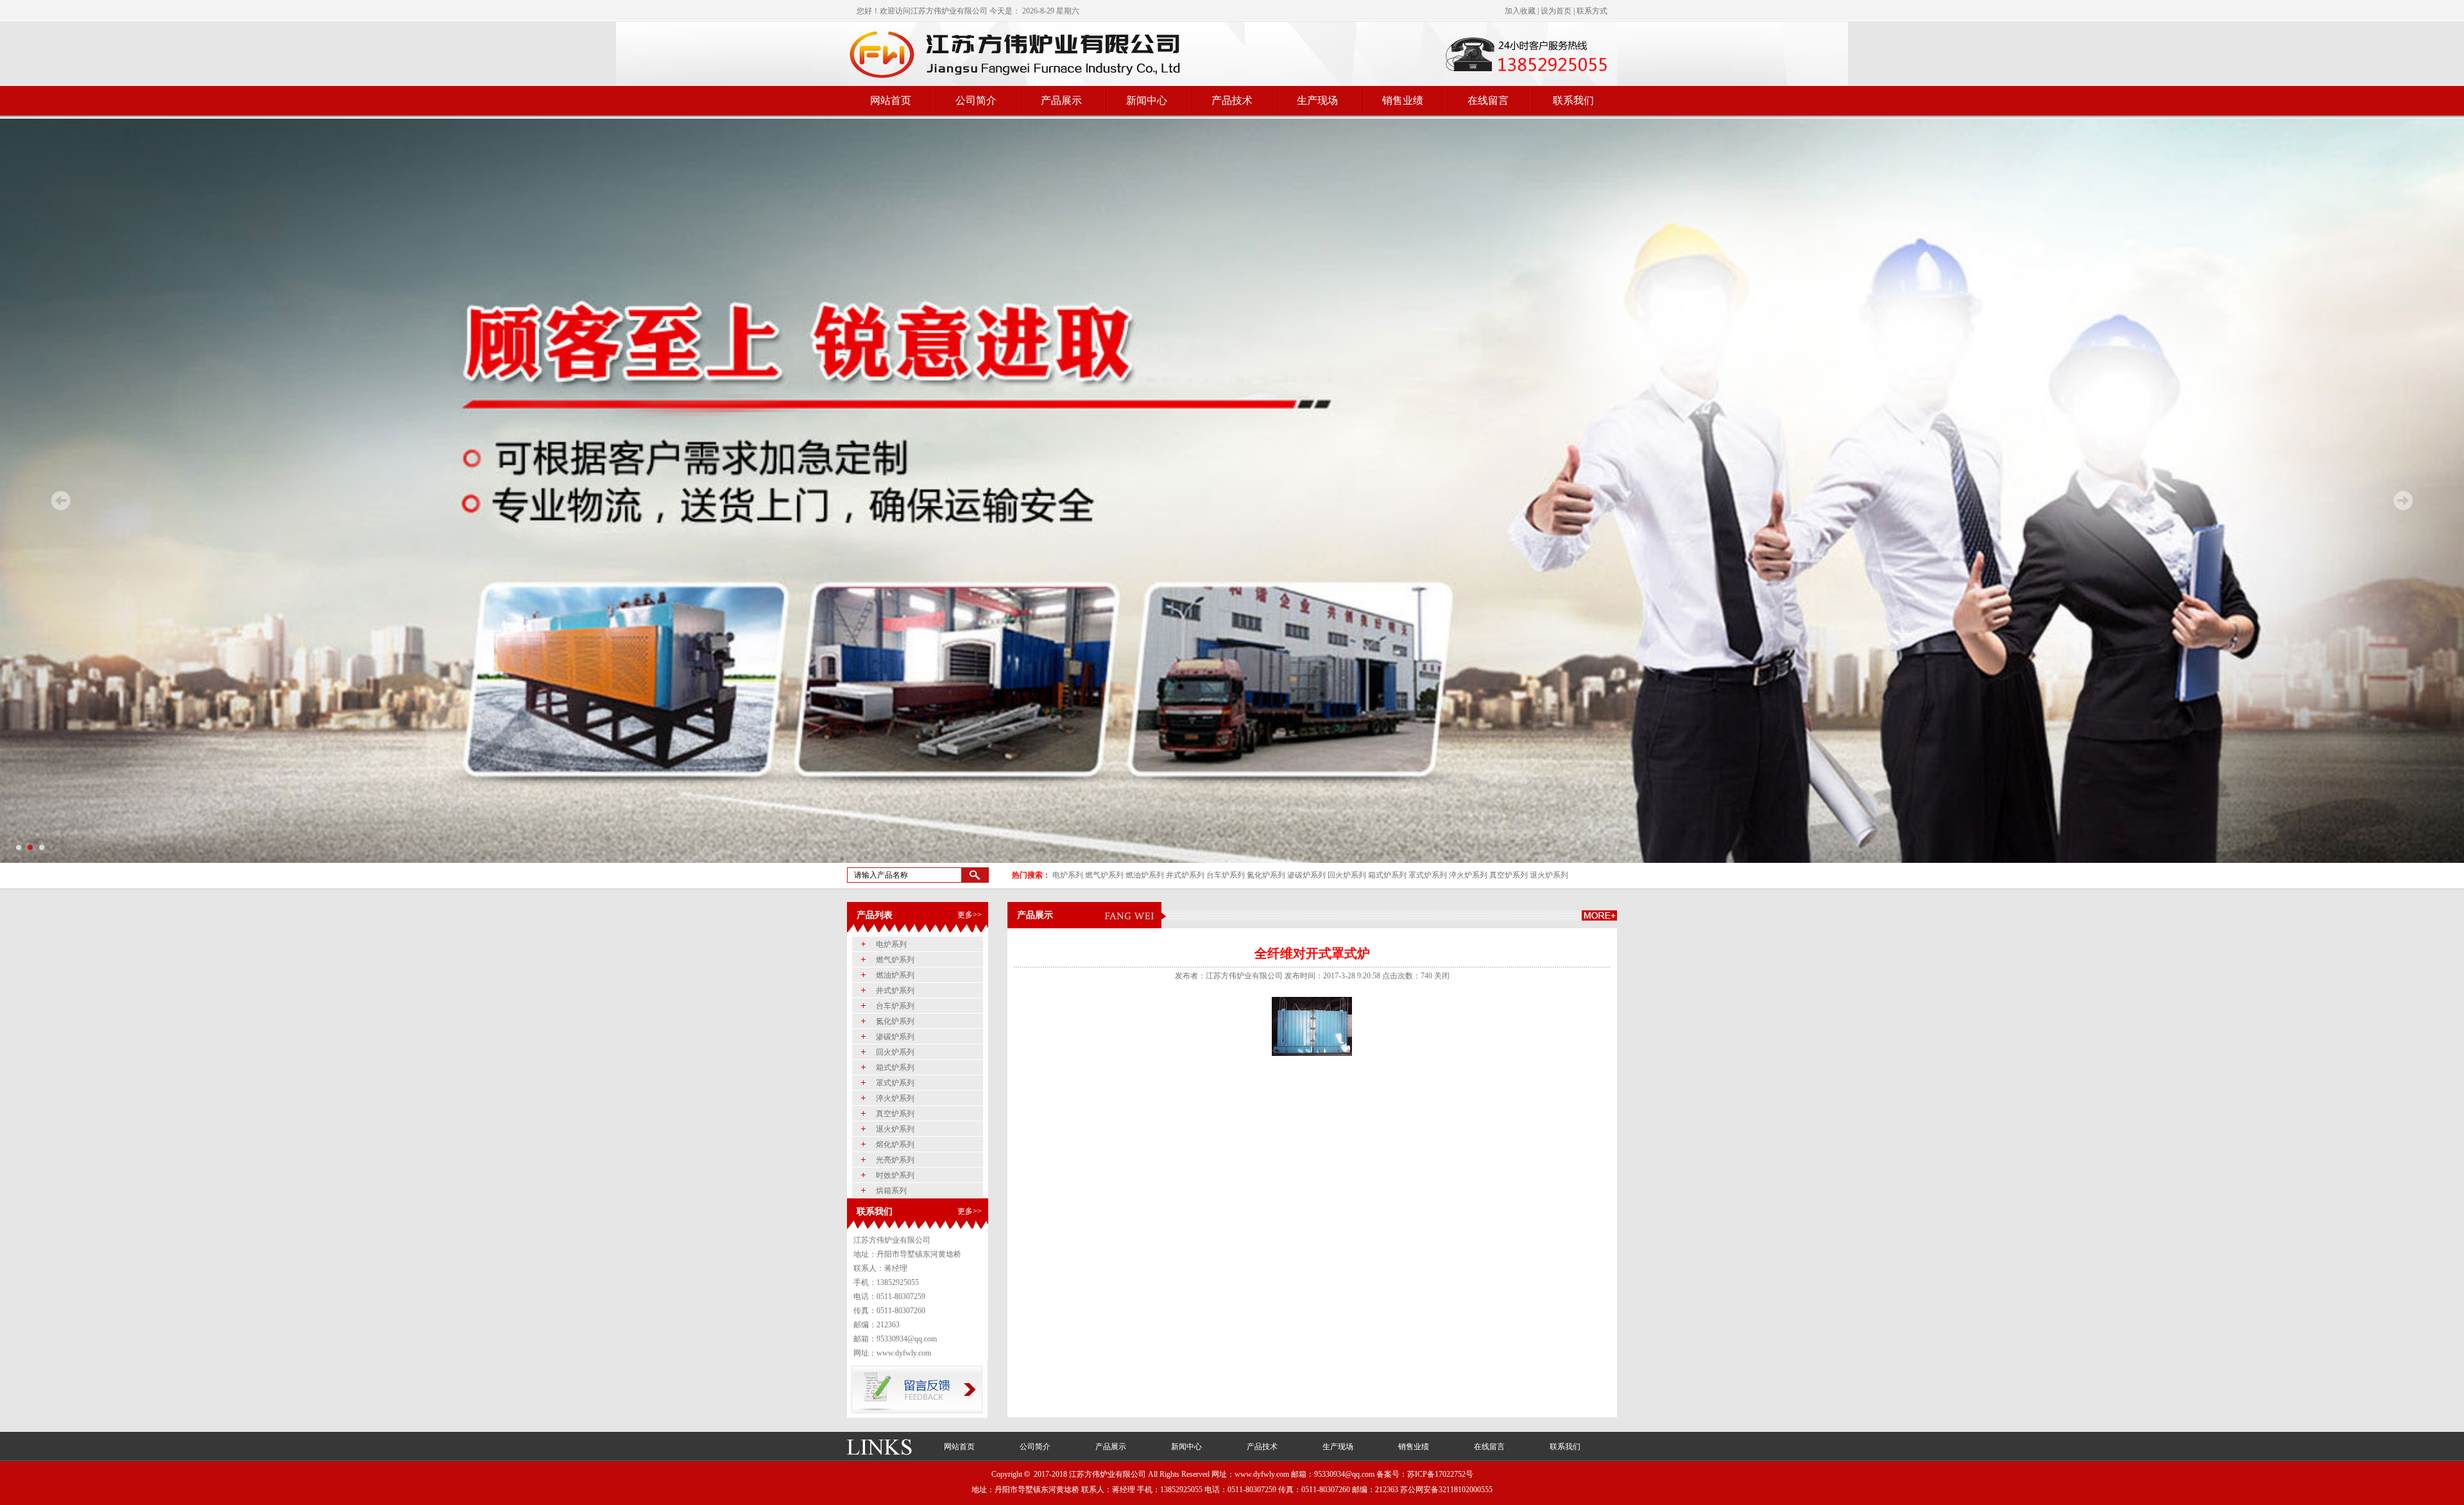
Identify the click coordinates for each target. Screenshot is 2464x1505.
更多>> (970, 915)
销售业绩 (1403, 100)
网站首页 (891, 100)
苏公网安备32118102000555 (1446, 1490)
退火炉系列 (1549, 875)
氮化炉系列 (1266, 875)
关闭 (1442, 976)
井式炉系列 (1185, 875)
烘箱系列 (891, 1191)
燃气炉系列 (1104, 875)
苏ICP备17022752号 (1440, 1474)
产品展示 (1061, 100)
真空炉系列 (1509, 875)
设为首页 (1556, 11)
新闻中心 (1147, 100)
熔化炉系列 (895, 1144)
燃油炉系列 (1145, 875)
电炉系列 (1068, 875)
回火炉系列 (1347, 875)
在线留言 (1488, 100)
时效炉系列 (895, 1175)
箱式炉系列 (1387, 875)
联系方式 (1592, 11)
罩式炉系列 (1428, 875)
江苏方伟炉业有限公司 (949, 11)
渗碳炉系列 (1306, 875)
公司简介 (976, 100)
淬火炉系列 (1468, 875)
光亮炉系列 (895, 1160)
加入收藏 (1520, 11)
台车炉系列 (1226, 875)
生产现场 (1317, 100)
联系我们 (1573, 100)
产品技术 (1232, 100)
